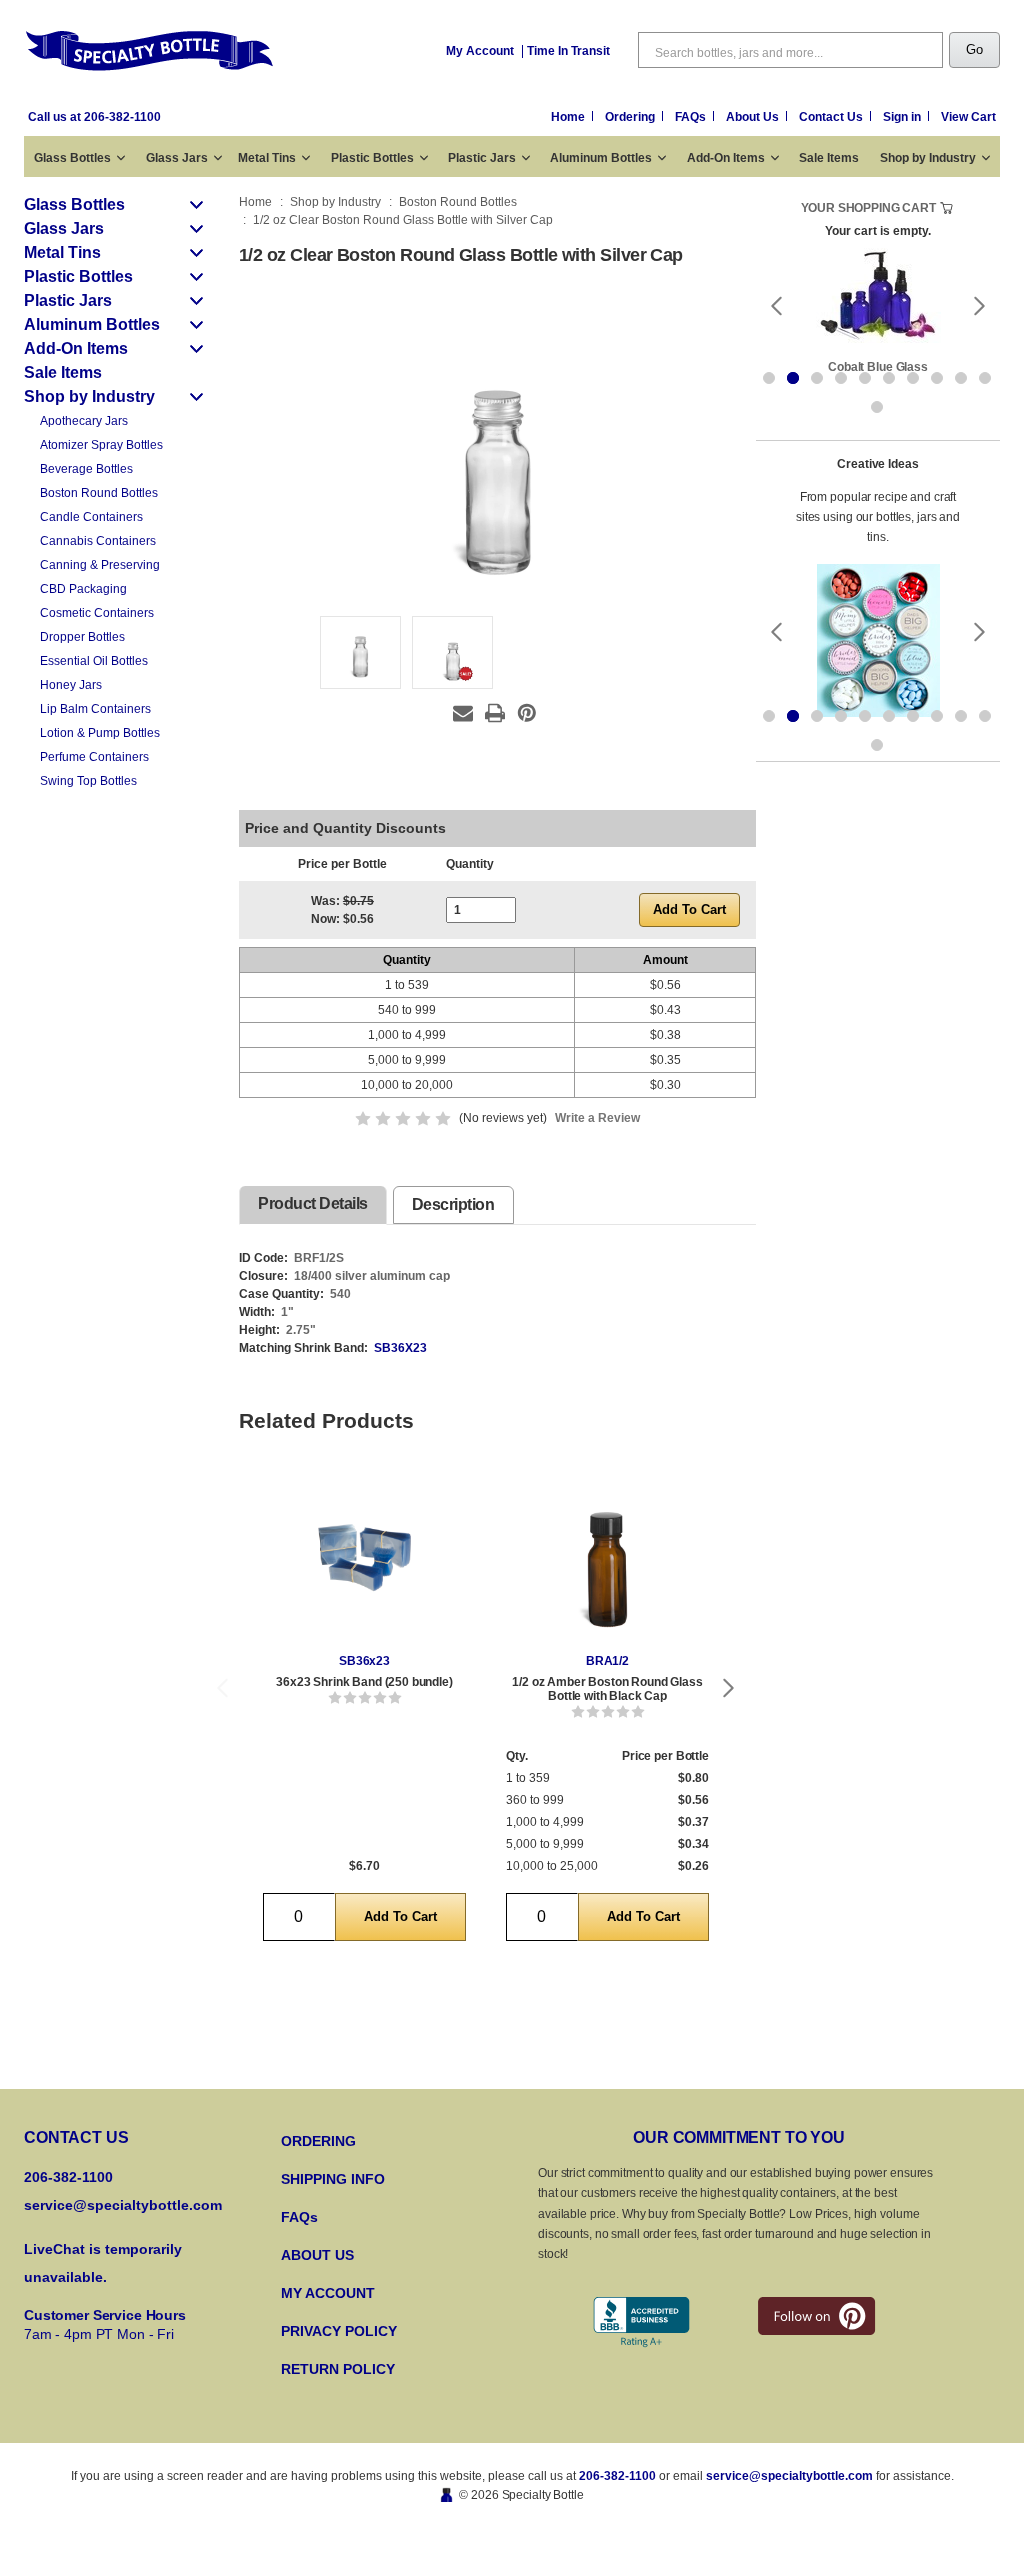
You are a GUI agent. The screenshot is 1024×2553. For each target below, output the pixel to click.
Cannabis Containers (98, 541)
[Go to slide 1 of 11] (769, 378)
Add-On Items (726, 158)
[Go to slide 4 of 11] (841, 378)
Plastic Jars (482, 158)
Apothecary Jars (84, 421)
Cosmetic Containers (97, 613)
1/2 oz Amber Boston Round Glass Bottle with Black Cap (607, 1689)
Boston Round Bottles (99, 493)
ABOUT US (317, 2255)
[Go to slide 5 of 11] (865, 378)
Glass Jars (177, 158)
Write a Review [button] (597, 1118)
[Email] (463, 713)
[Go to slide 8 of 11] (937, 378)
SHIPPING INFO (333, 2179)
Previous (222, 1687)
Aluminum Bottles (601, 158)
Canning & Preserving (100, 565)
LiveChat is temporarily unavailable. (103, 2263)
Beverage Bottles (86, 469)
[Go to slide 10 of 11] (985, 378)
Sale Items (829, 158)
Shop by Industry (928, 158)
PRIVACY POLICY (339, 2331)
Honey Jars (71, 685)
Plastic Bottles (372, 158)
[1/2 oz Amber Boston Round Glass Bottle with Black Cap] (607, 1557)
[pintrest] (816, 2316)
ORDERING (318, 2141)
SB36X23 (400, 1348)
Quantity (470, 864)
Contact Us (832, 117)
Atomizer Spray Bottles (101, 445)
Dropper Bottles (82, 637)
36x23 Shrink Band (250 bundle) (364, 1682)
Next (729, 1687)
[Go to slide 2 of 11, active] (793, 378)
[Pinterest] (527, 713)
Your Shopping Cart (868, 208)
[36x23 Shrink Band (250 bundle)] (364, 1557)
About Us (754, 117)
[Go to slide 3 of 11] (817, 378)
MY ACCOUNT (328, 2293)
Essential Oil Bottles (94, 661)
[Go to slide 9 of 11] (961, 378)
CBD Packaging (83, 589)
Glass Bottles (72, 158)
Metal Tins (267, 158)
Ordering (631, 117)
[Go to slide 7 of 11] (913, 378)
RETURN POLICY (338, 2369)
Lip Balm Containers (95, 709)
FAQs (692, 117)
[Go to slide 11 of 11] (877, 407)
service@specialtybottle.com (122, 2205)
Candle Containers (91, 517)
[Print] (495, 713)
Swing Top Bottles (88, 781)
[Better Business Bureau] (641, 2322)
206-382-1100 (617, 2476)
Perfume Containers (94, 757)
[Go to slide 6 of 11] (889, 378)
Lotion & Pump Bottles (100, 733)
